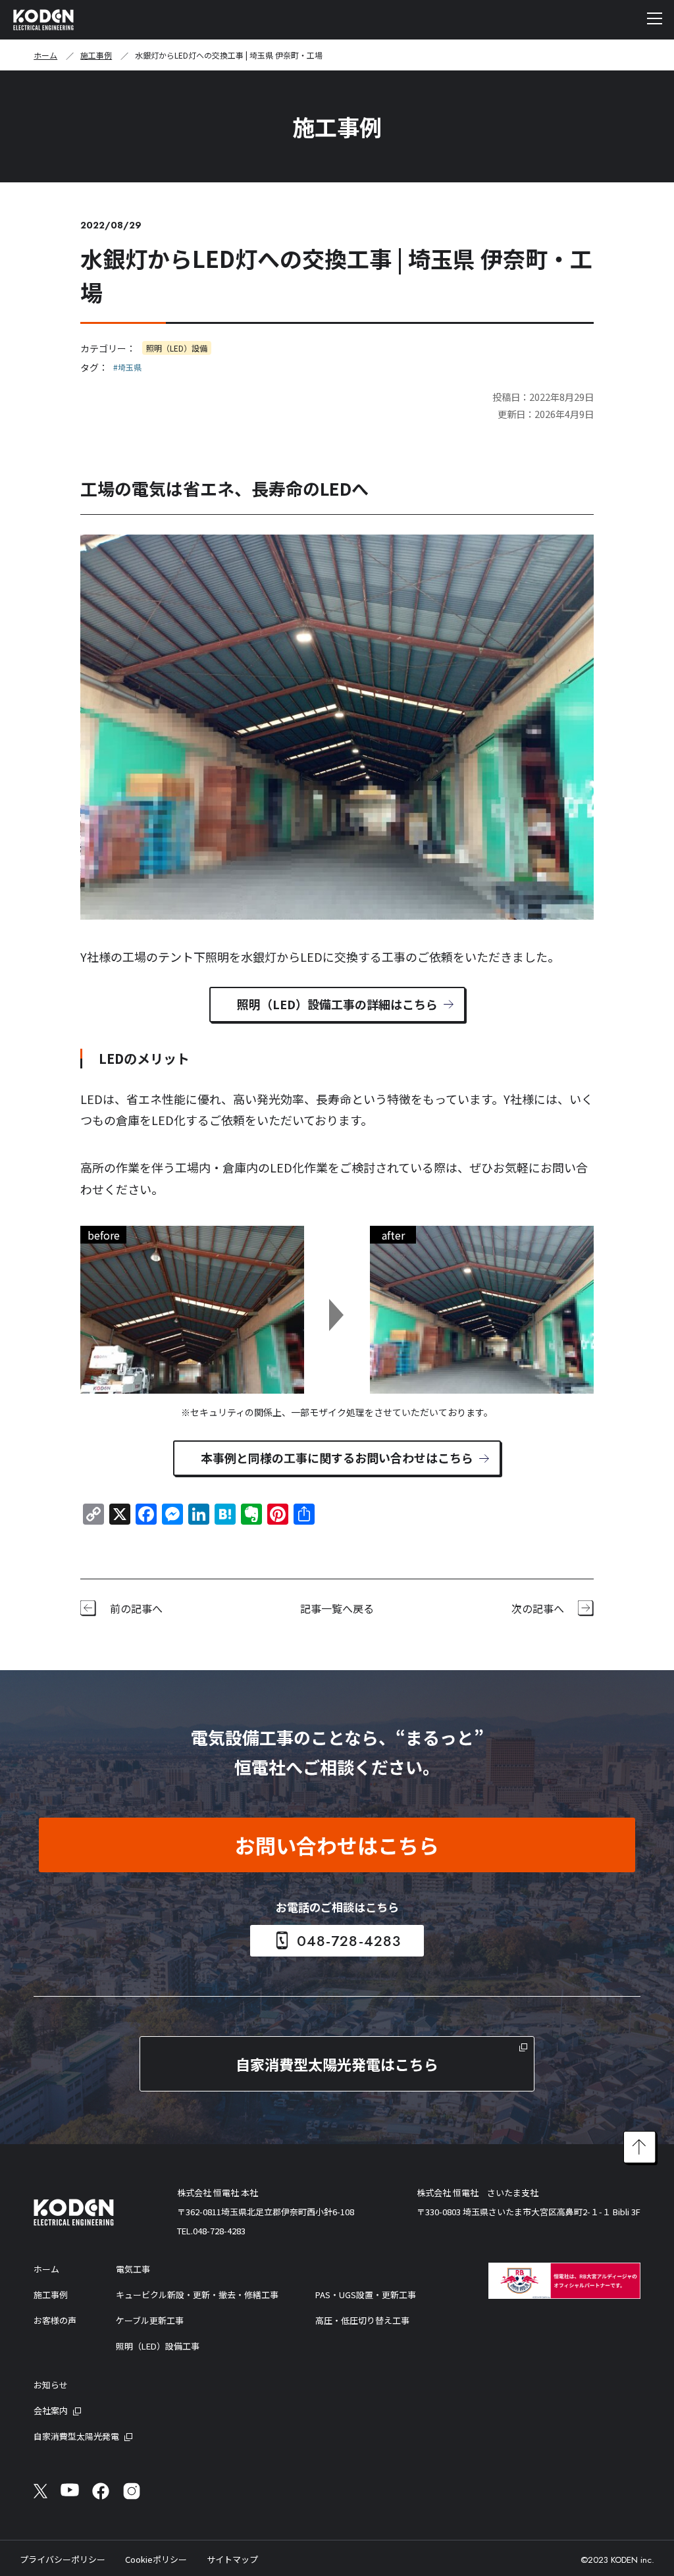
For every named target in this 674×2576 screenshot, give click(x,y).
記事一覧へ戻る (337, 1608)
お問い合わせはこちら (337, 1845)
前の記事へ (136, 1608)
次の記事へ (538, 1608)
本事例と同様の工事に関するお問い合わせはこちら (337, 1458)
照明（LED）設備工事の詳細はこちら (337, 1004)
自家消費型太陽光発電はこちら (337, 2064)
